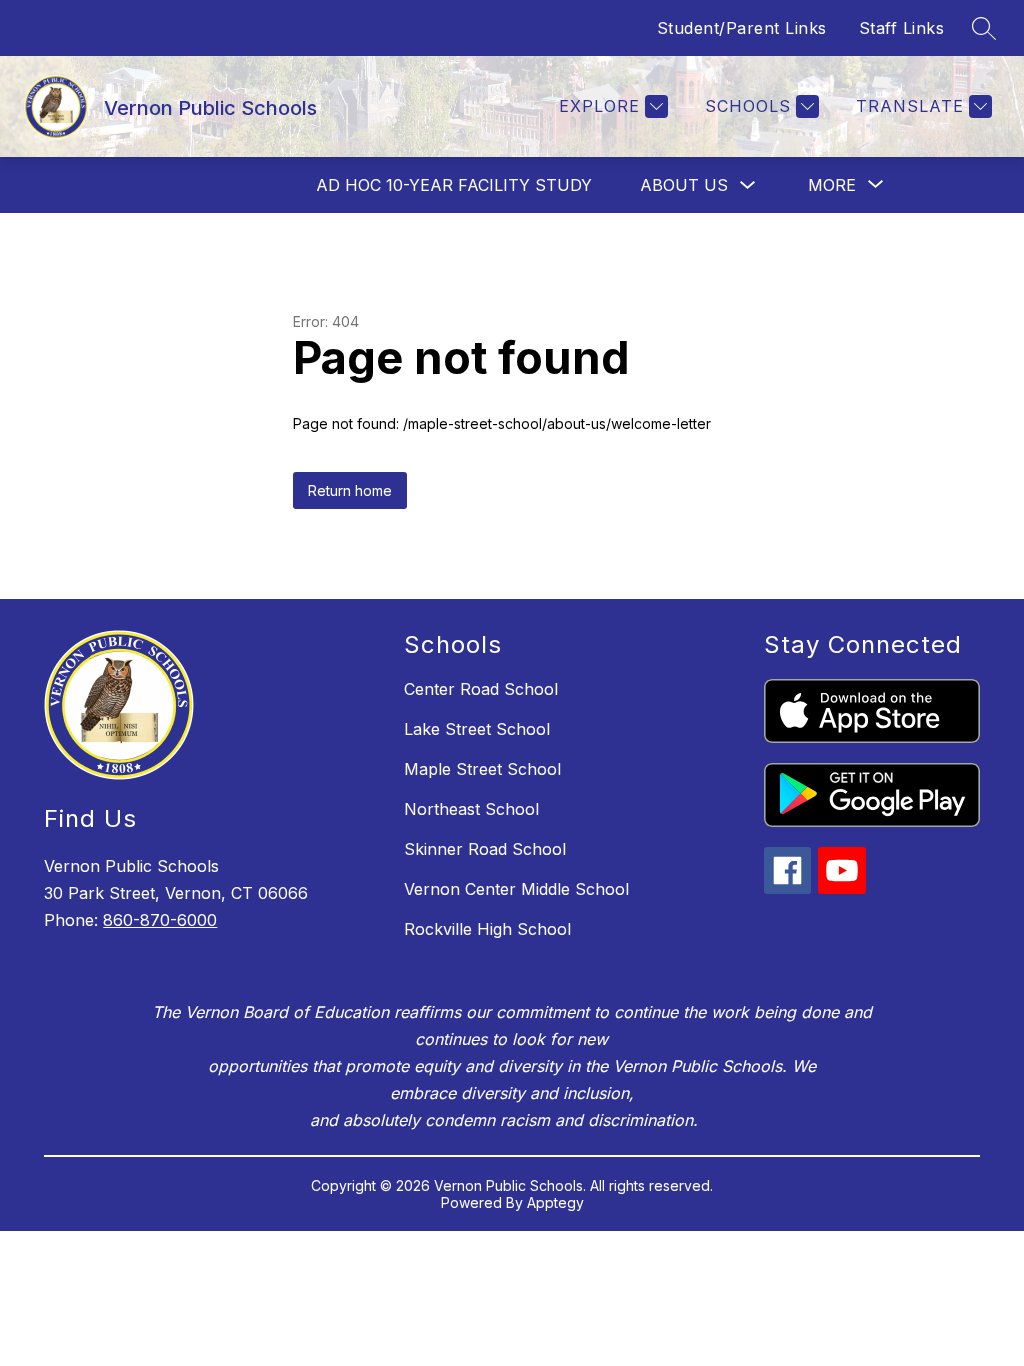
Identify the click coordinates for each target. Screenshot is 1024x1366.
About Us (684, 185)
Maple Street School (482, 769)
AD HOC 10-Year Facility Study (454, 185)
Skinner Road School (485, 849)
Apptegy (555, 1202)
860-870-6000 (160, 920)
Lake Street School (477, 729)
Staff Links (902, 28)
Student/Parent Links (742, 28)
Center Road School (481, 689)
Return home (350, 490)
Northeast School (471, 809)
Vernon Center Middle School (516, 889)
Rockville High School (487, 929)
